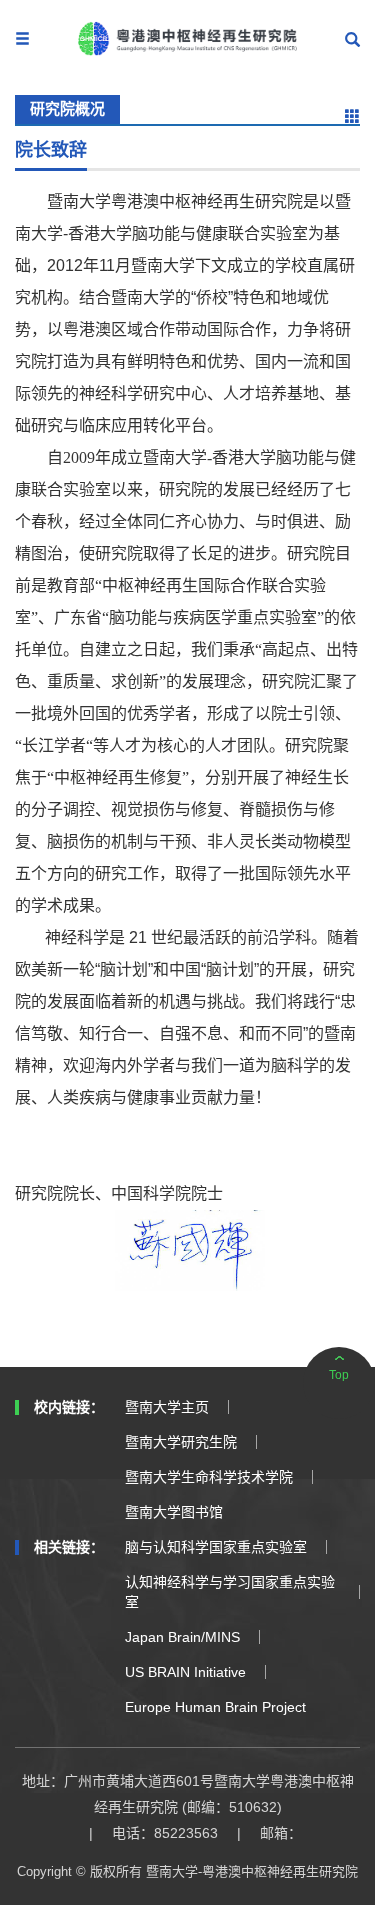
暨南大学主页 (167, 1407)
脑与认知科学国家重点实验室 (216, 1547)
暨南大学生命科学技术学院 (209, 1477)
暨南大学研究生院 (181, 1442)
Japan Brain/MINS (182, 1637)
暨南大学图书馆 (174, 1512)
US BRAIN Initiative (185, 1672)
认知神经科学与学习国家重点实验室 (230, 1592)
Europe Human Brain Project (215, 1707)
